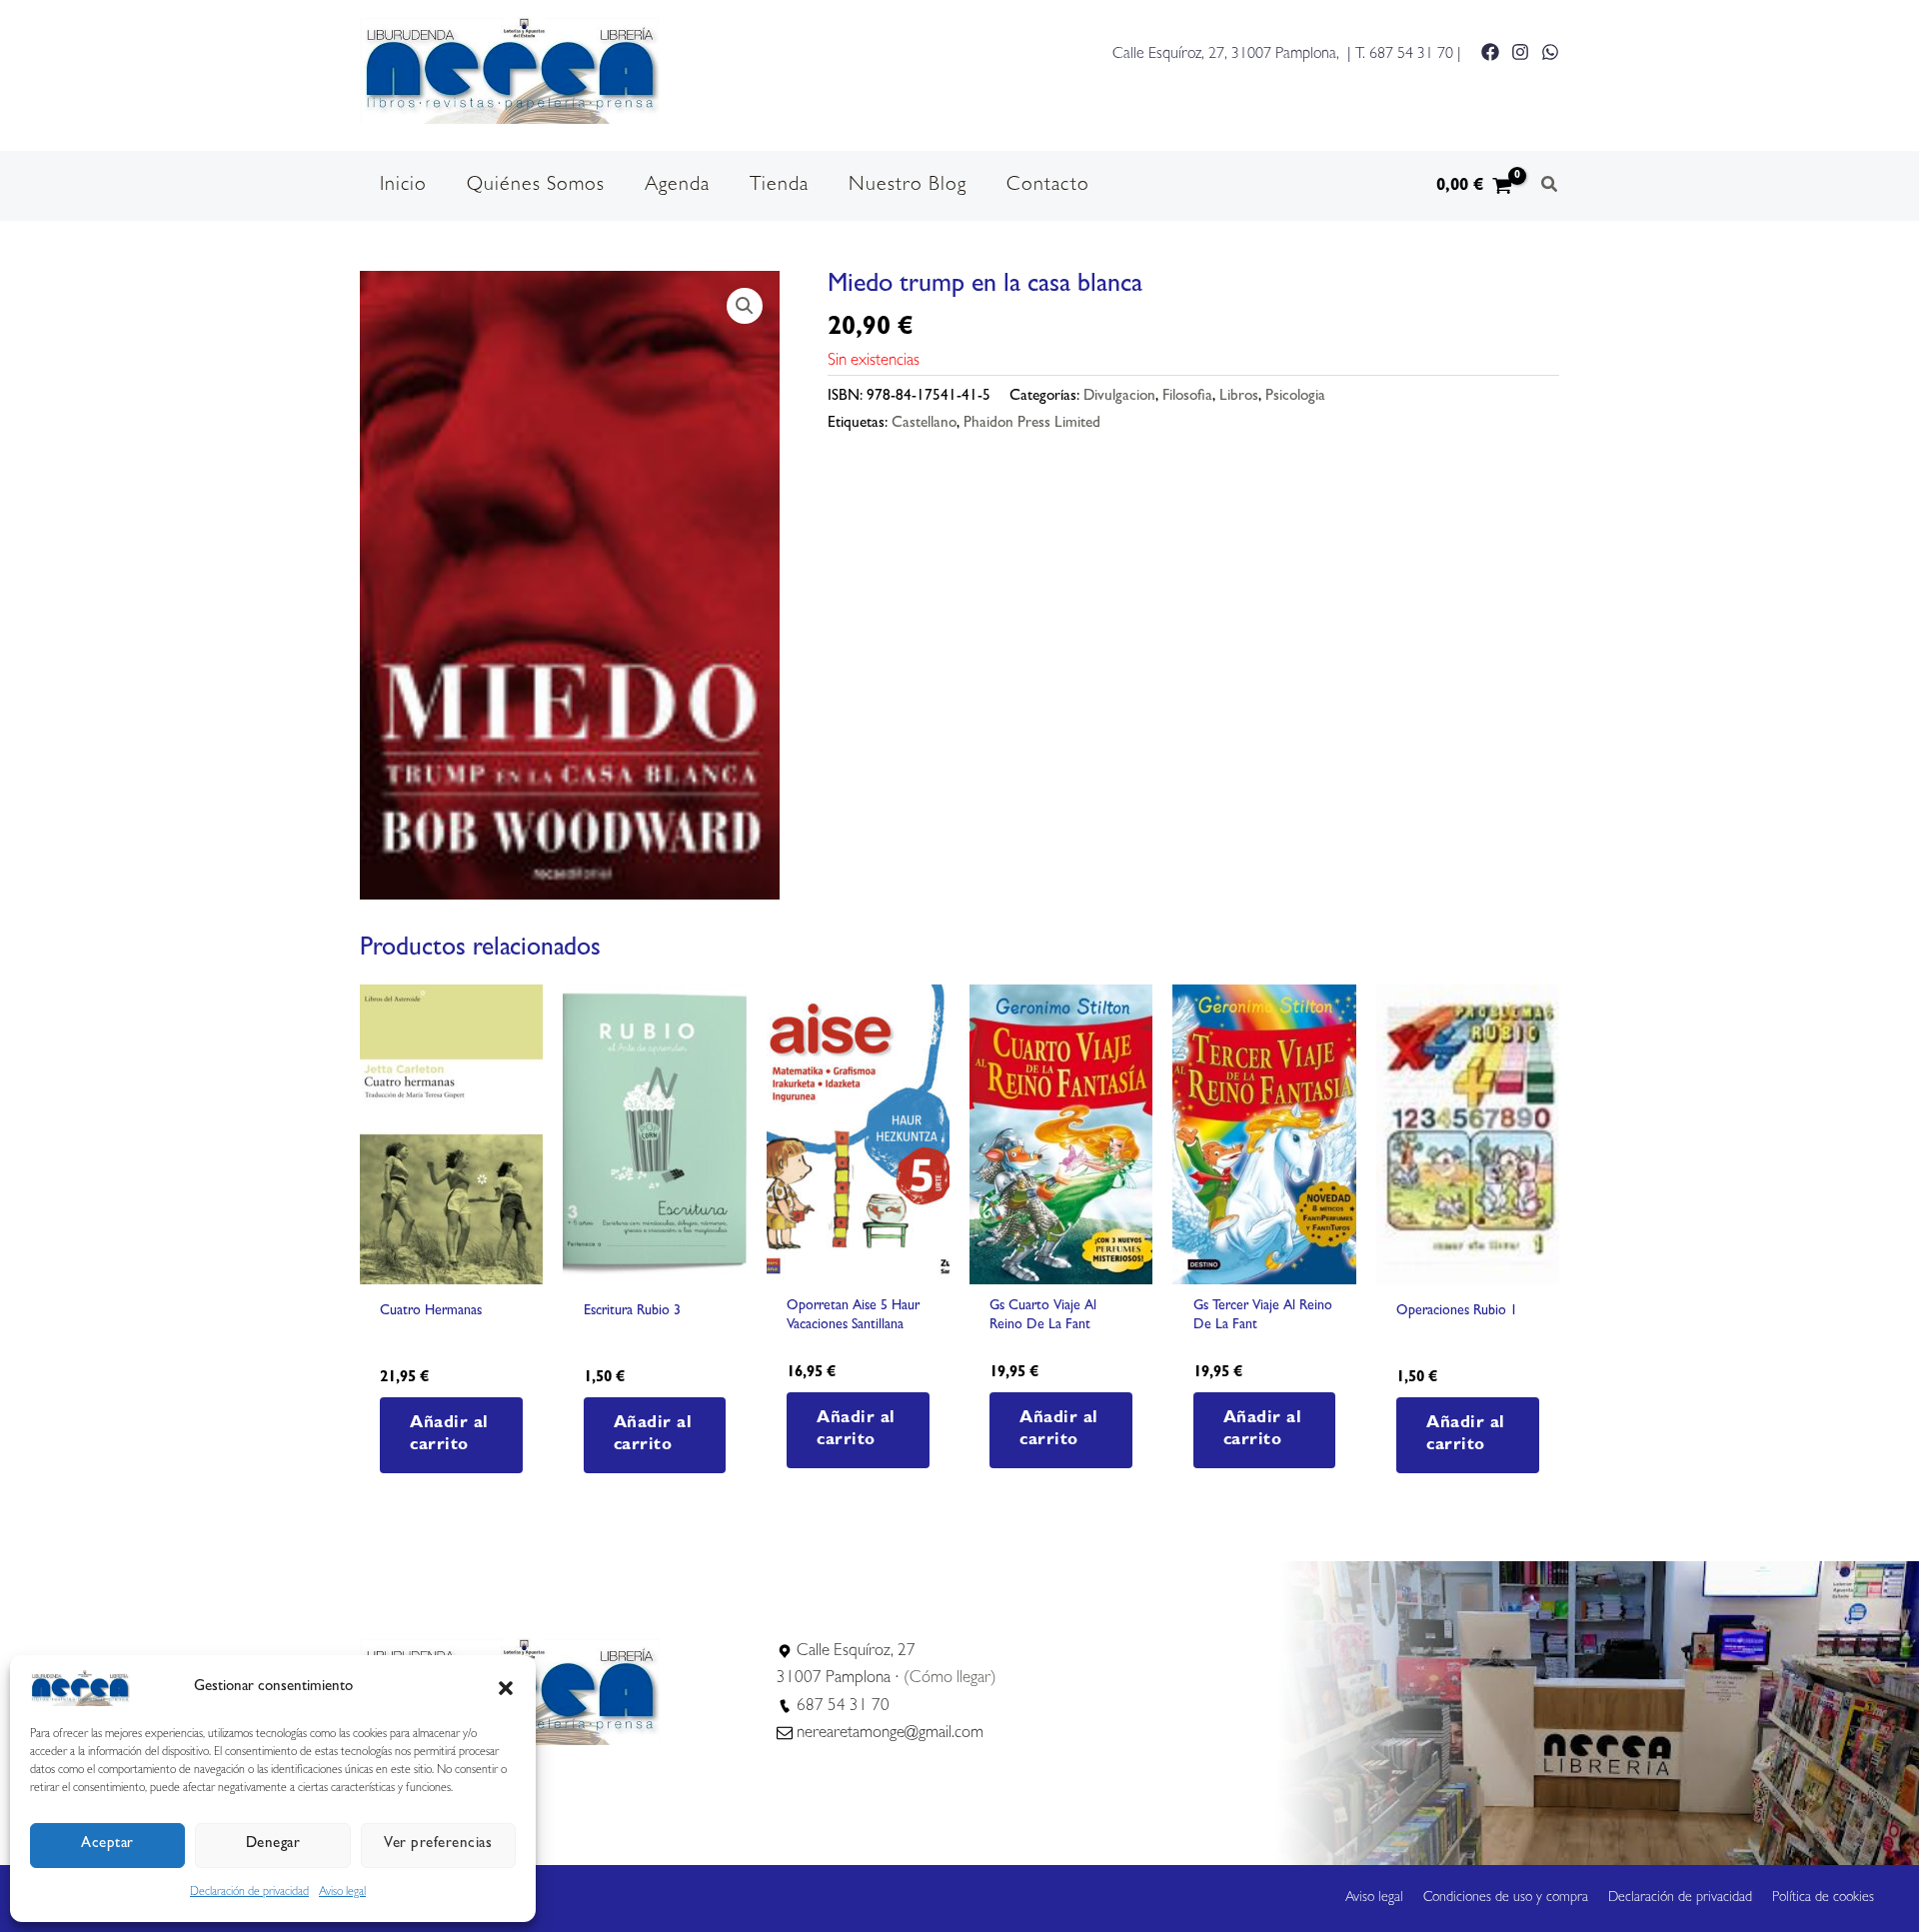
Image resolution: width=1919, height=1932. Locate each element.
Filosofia (1187, 397)
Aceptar (107, 1845)
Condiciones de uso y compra (1506, 1898)
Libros (1239, 397)
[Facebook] (1490, 52)
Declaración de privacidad (249, 1893)
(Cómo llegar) (950, 1679)
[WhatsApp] (1550, 52)
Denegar (273, 1845)
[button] (506, 1688)
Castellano (924, 424)
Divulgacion (1119, 397)
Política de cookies (1823, 1898)
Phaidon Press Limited (1032, 424)
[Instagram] (1520, 52)
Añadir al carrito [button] (449, 1435)
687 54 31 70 (1411, 55)
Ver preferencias (438, 1845)
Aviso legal (342, 1893)
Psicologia (1295, 397)
